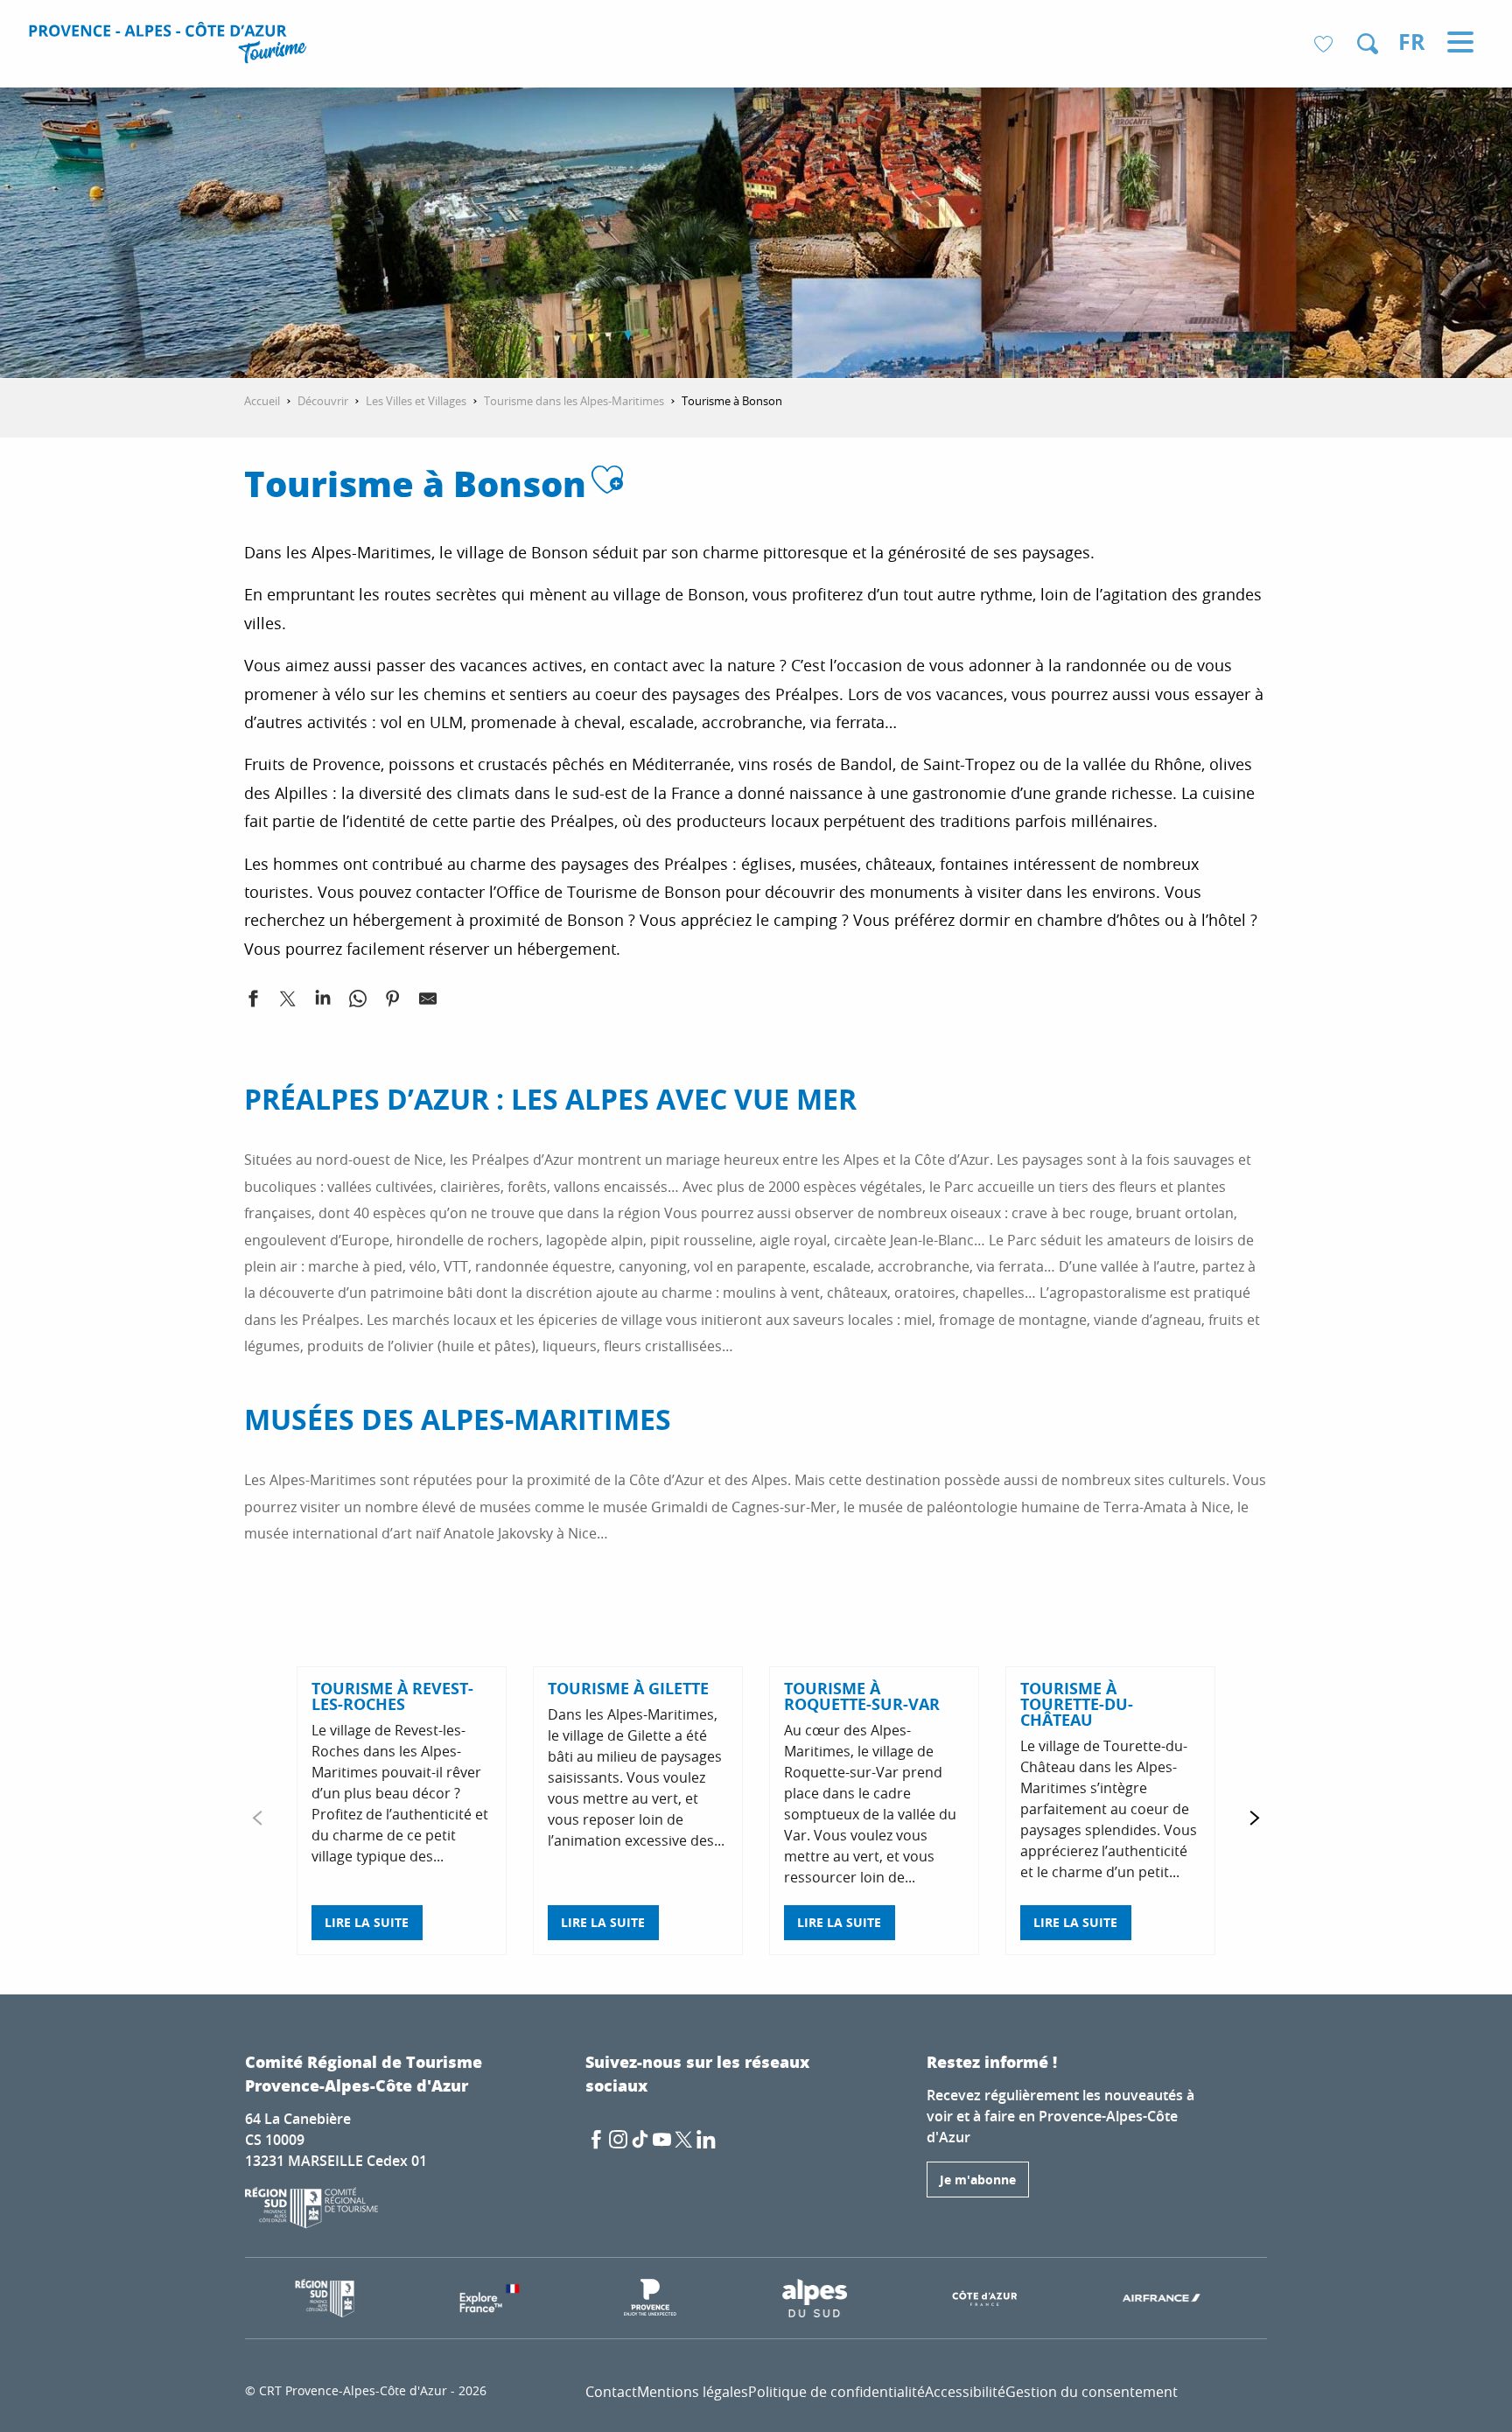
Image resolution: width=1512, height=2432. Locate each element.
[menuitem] (170, 46)
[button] (1368, 44)
